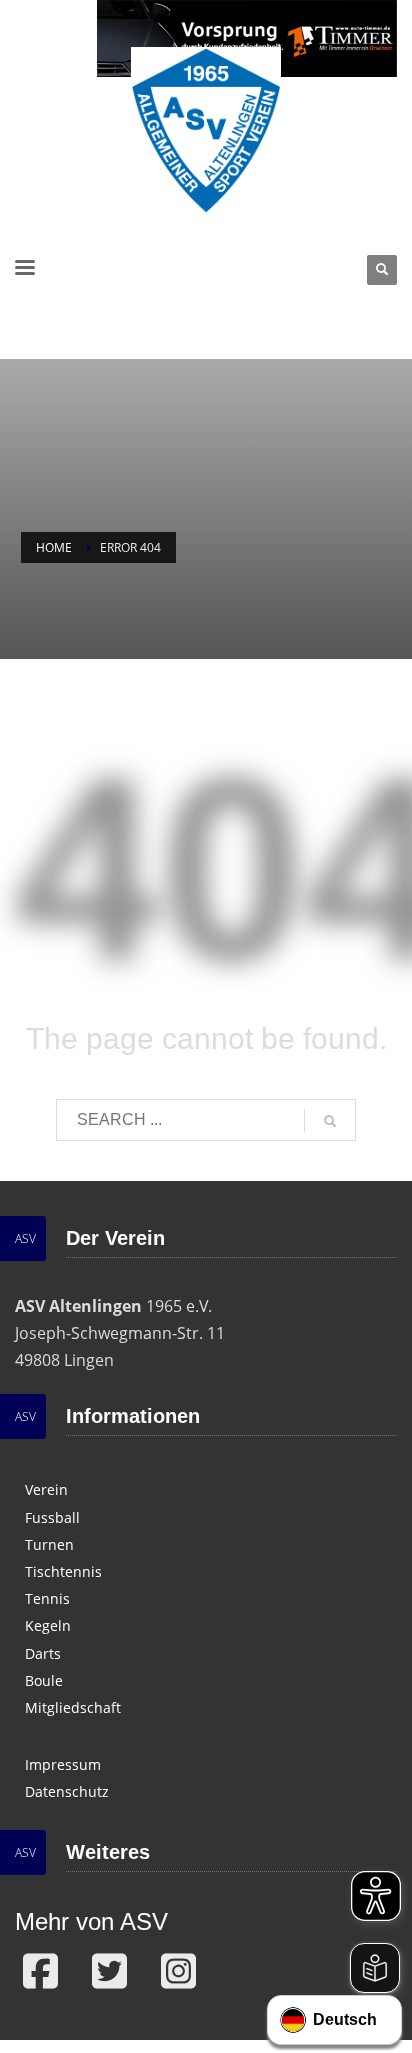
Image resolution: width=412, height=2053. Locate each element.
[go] (330, 1121)
